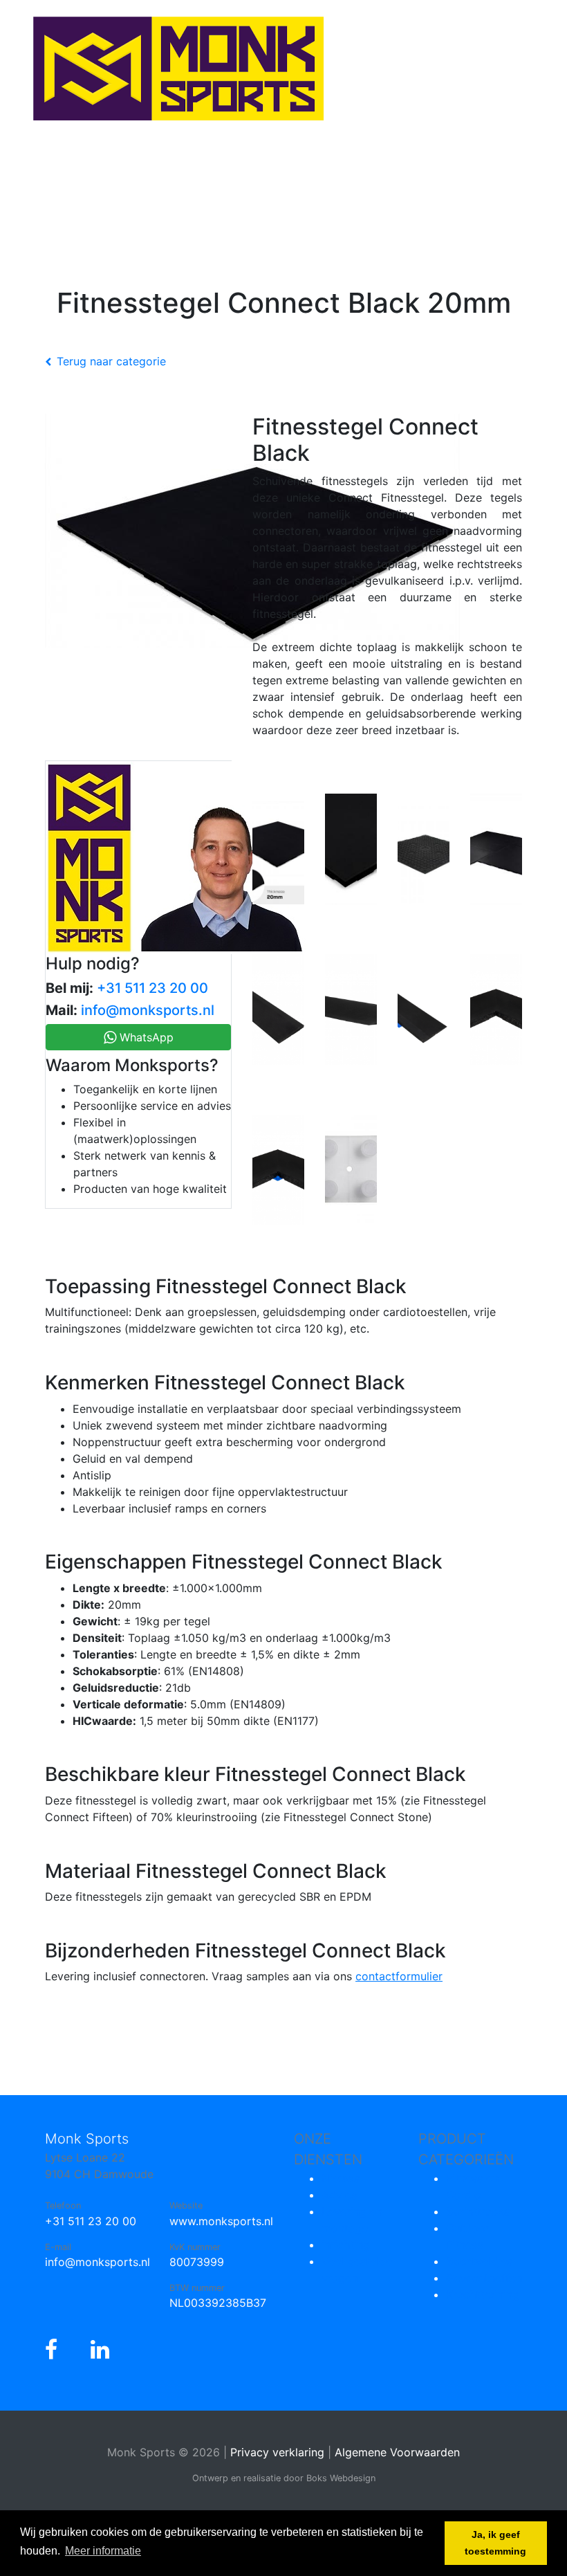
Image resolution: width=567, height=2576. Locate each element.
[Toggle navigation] (30, 173)
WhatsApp (145, 1037)
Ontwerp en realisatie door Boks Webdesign (284, 2478)
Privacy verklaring (277, 2452)
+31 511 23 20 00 (152, 988)
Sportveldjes (479, 2261)
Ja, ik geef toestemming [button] (495, 2543)
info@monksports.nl (148, 1010)
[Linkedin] (100, 2350)
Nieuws (341, 2178)
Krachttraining (483, 2294)
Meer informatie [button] (103, 2551)
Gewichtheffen (484, 2278)
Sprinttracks (478, 2211)
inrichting (346, 2245)
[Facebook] (51, 2350)
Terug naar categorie (111, 361)
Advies (339, 2195)
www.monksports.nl (221, 2221)
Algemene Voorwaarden (397, 2452)
